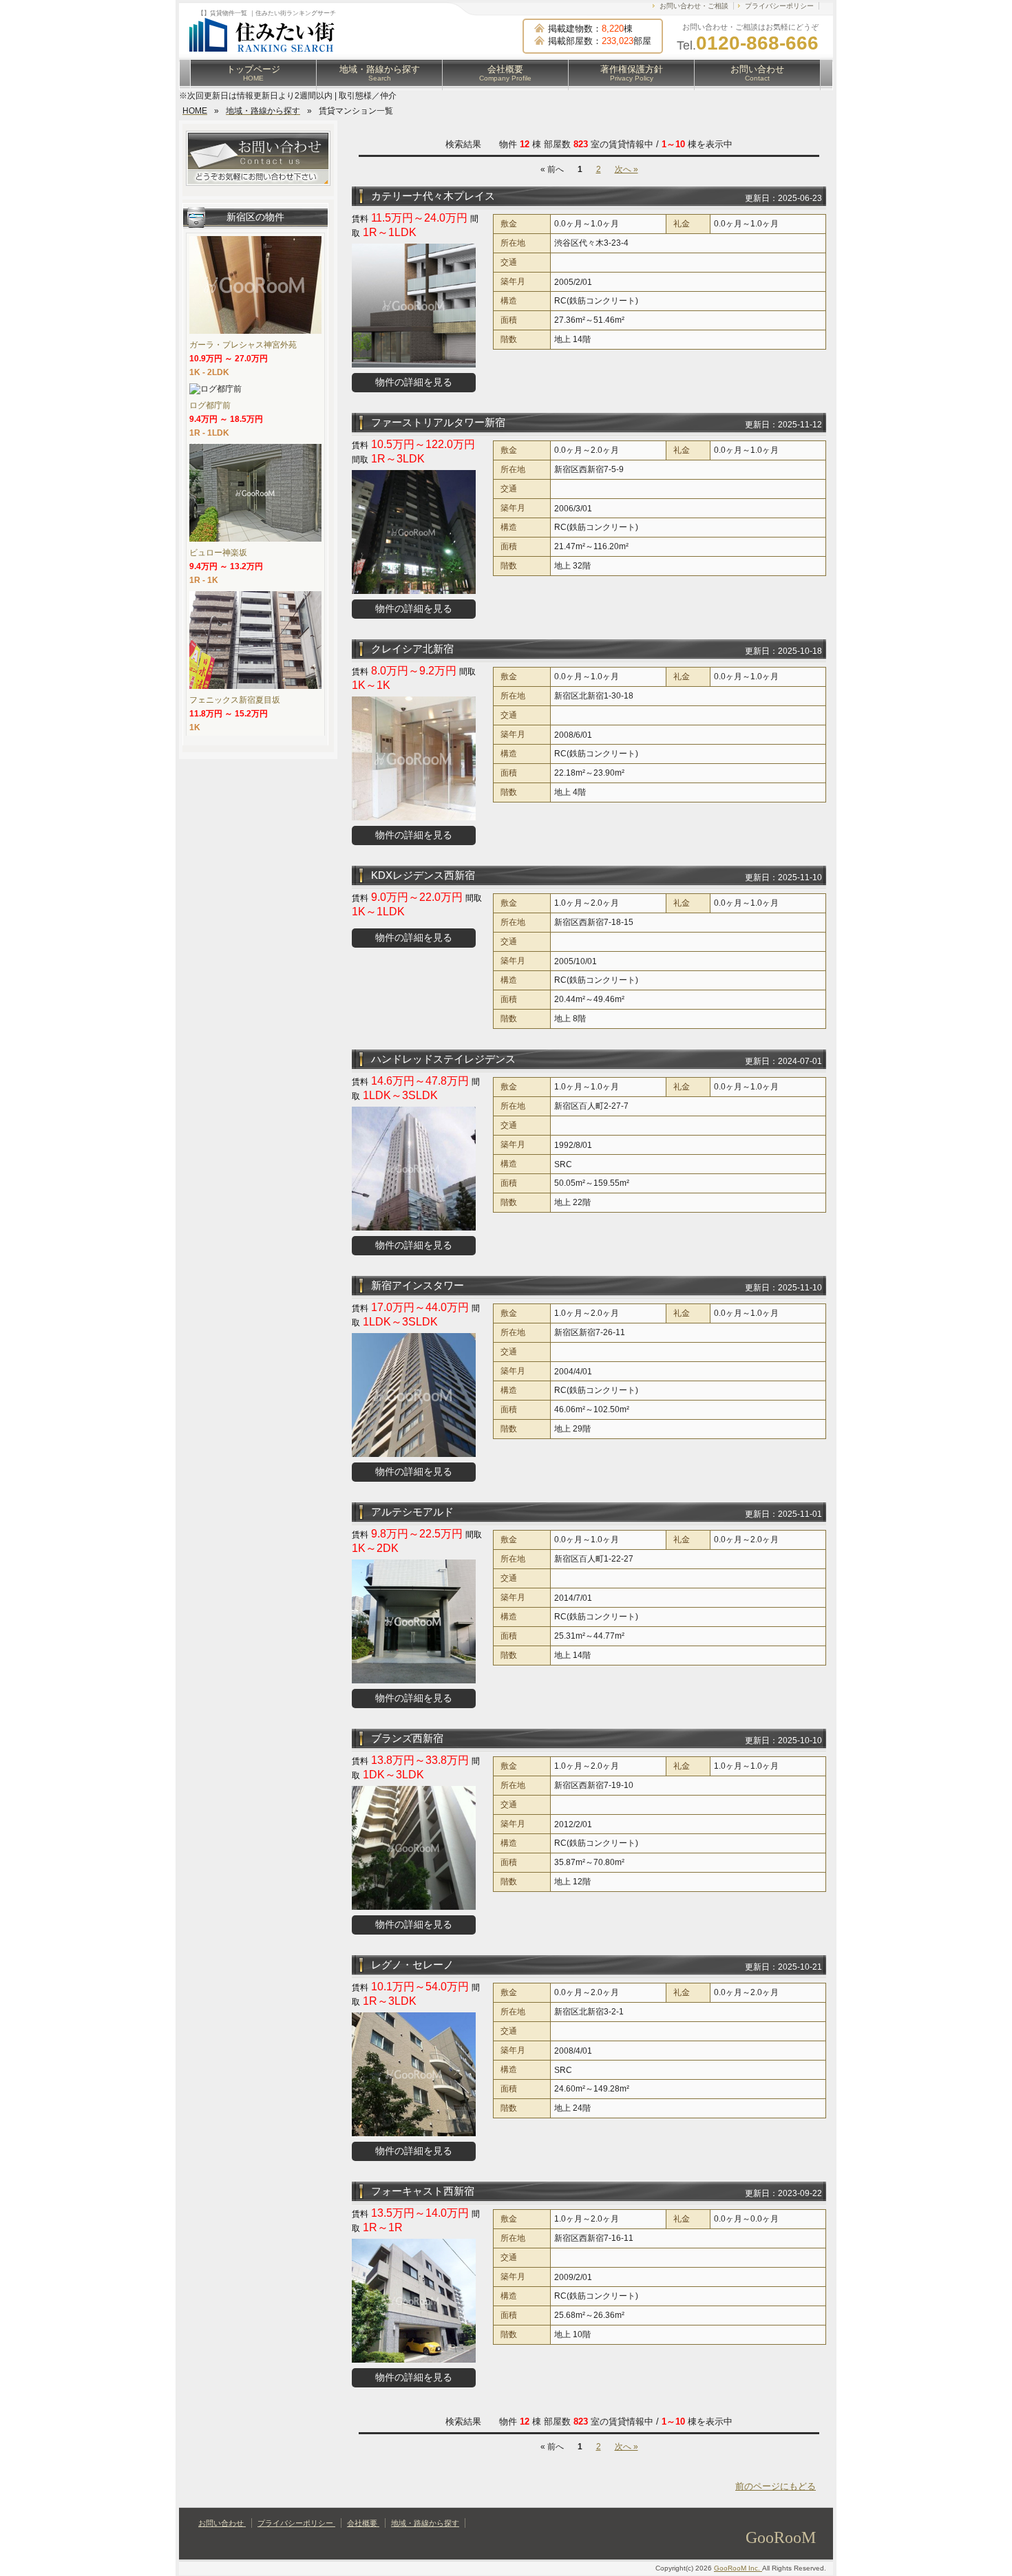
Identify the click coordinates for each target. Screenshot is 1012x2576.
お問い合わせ (757, 73)
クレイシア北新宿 (412, 649)
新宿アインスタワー (418, 1285)
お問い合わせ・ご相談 (694, 6)
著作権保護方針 (632, 73)
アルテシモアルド (412, 1512)
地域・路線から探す (380, 73)
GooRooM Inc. (738, 2568)
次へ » (626, 169)
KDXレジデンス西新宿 (423, 875)
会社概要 (505, 73)
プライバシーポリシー (779, 6)
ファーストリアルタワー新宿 (438, 422)
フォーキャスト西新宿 (423, 2191)
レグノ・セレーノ (412, 1965)
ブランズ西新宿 (407, 1738)
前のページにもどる (776, 2486)
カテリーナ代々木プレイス (433, 196)
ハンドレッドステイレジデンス (443, 1059)
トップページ (253, 73)
